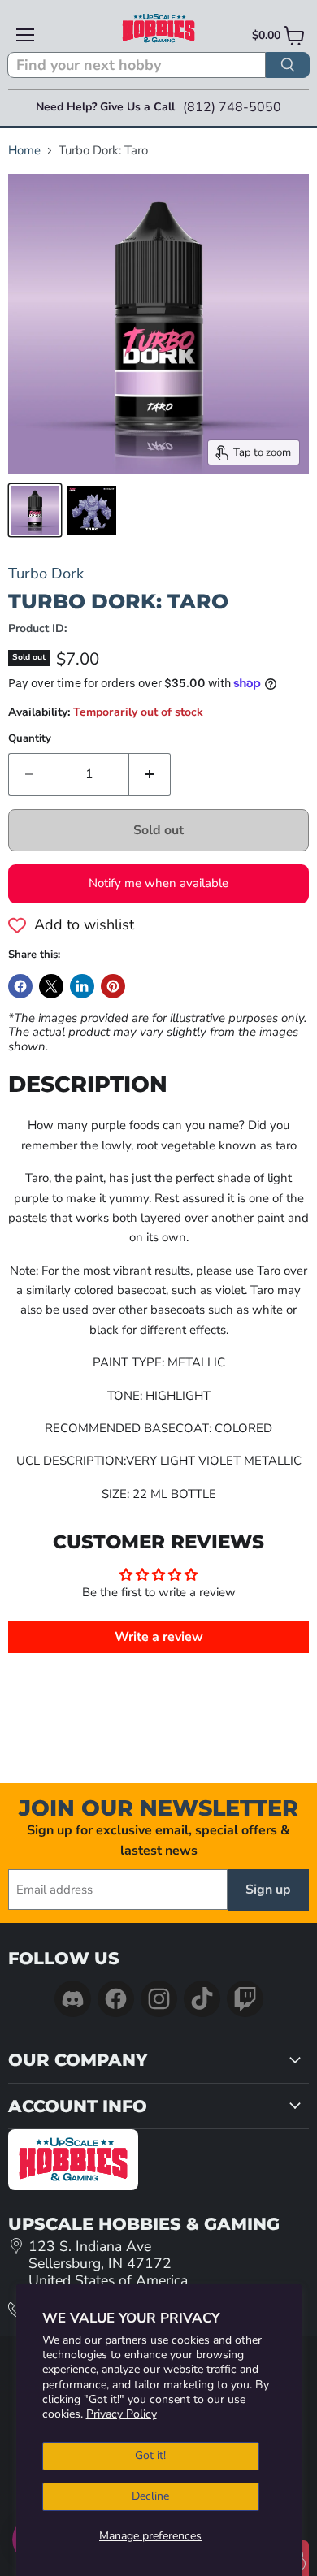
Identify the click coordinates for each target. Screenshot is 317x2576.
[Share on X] (51, 986)
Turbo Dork (46, 573)
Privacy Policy (122, 2414)
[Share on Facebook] (20, 986)
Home (24, 151)
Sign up (268, 1890)
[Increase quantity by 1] (150, 774)
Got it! (150, 2455)
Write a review (159, 1637)
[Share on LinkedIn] (82, 986)
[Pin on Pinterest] (113, 986)
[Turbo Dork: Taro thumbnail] (35, 510)
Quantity (30, 739)
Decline (150, 2496)
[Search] (288, 65)
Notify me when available (158, 883)
